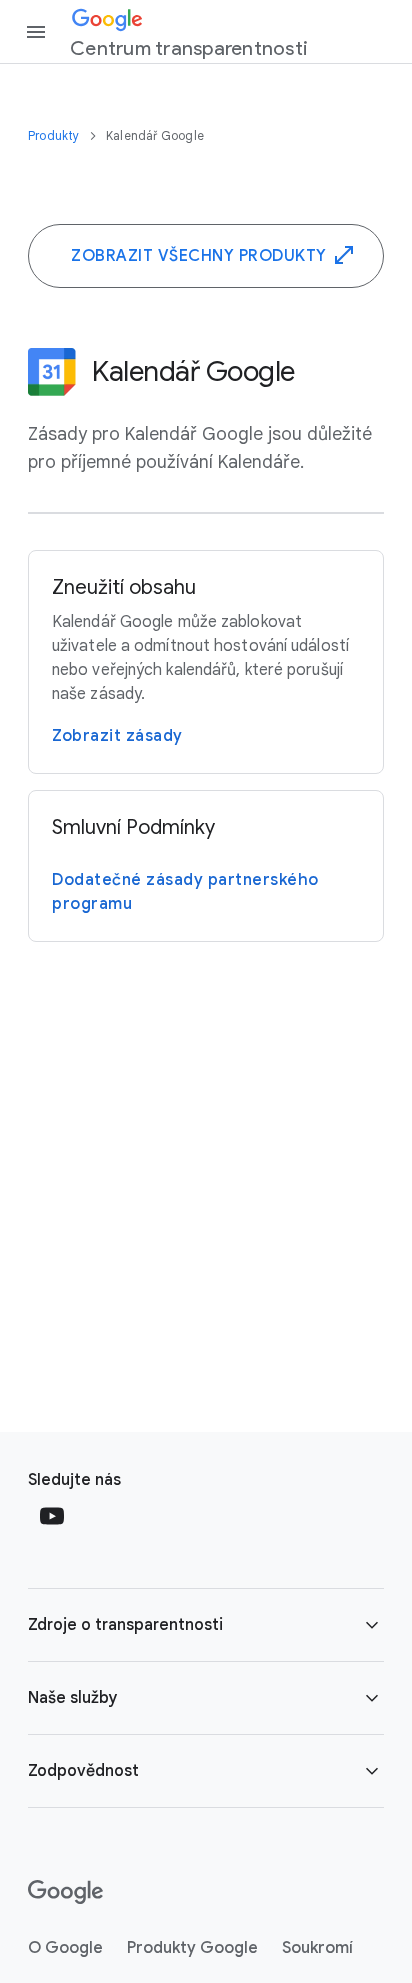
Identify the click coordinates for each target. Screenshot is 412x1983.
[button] (206, 1625)
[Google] (65, 1892)
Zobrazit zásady (117, 736)
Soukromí (317, 1948)
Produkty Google (192, 1948)
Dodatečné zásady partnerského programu (185, 892)
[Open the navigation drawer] (36, 32)
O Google (65, 1948)
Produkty (55, 135)
